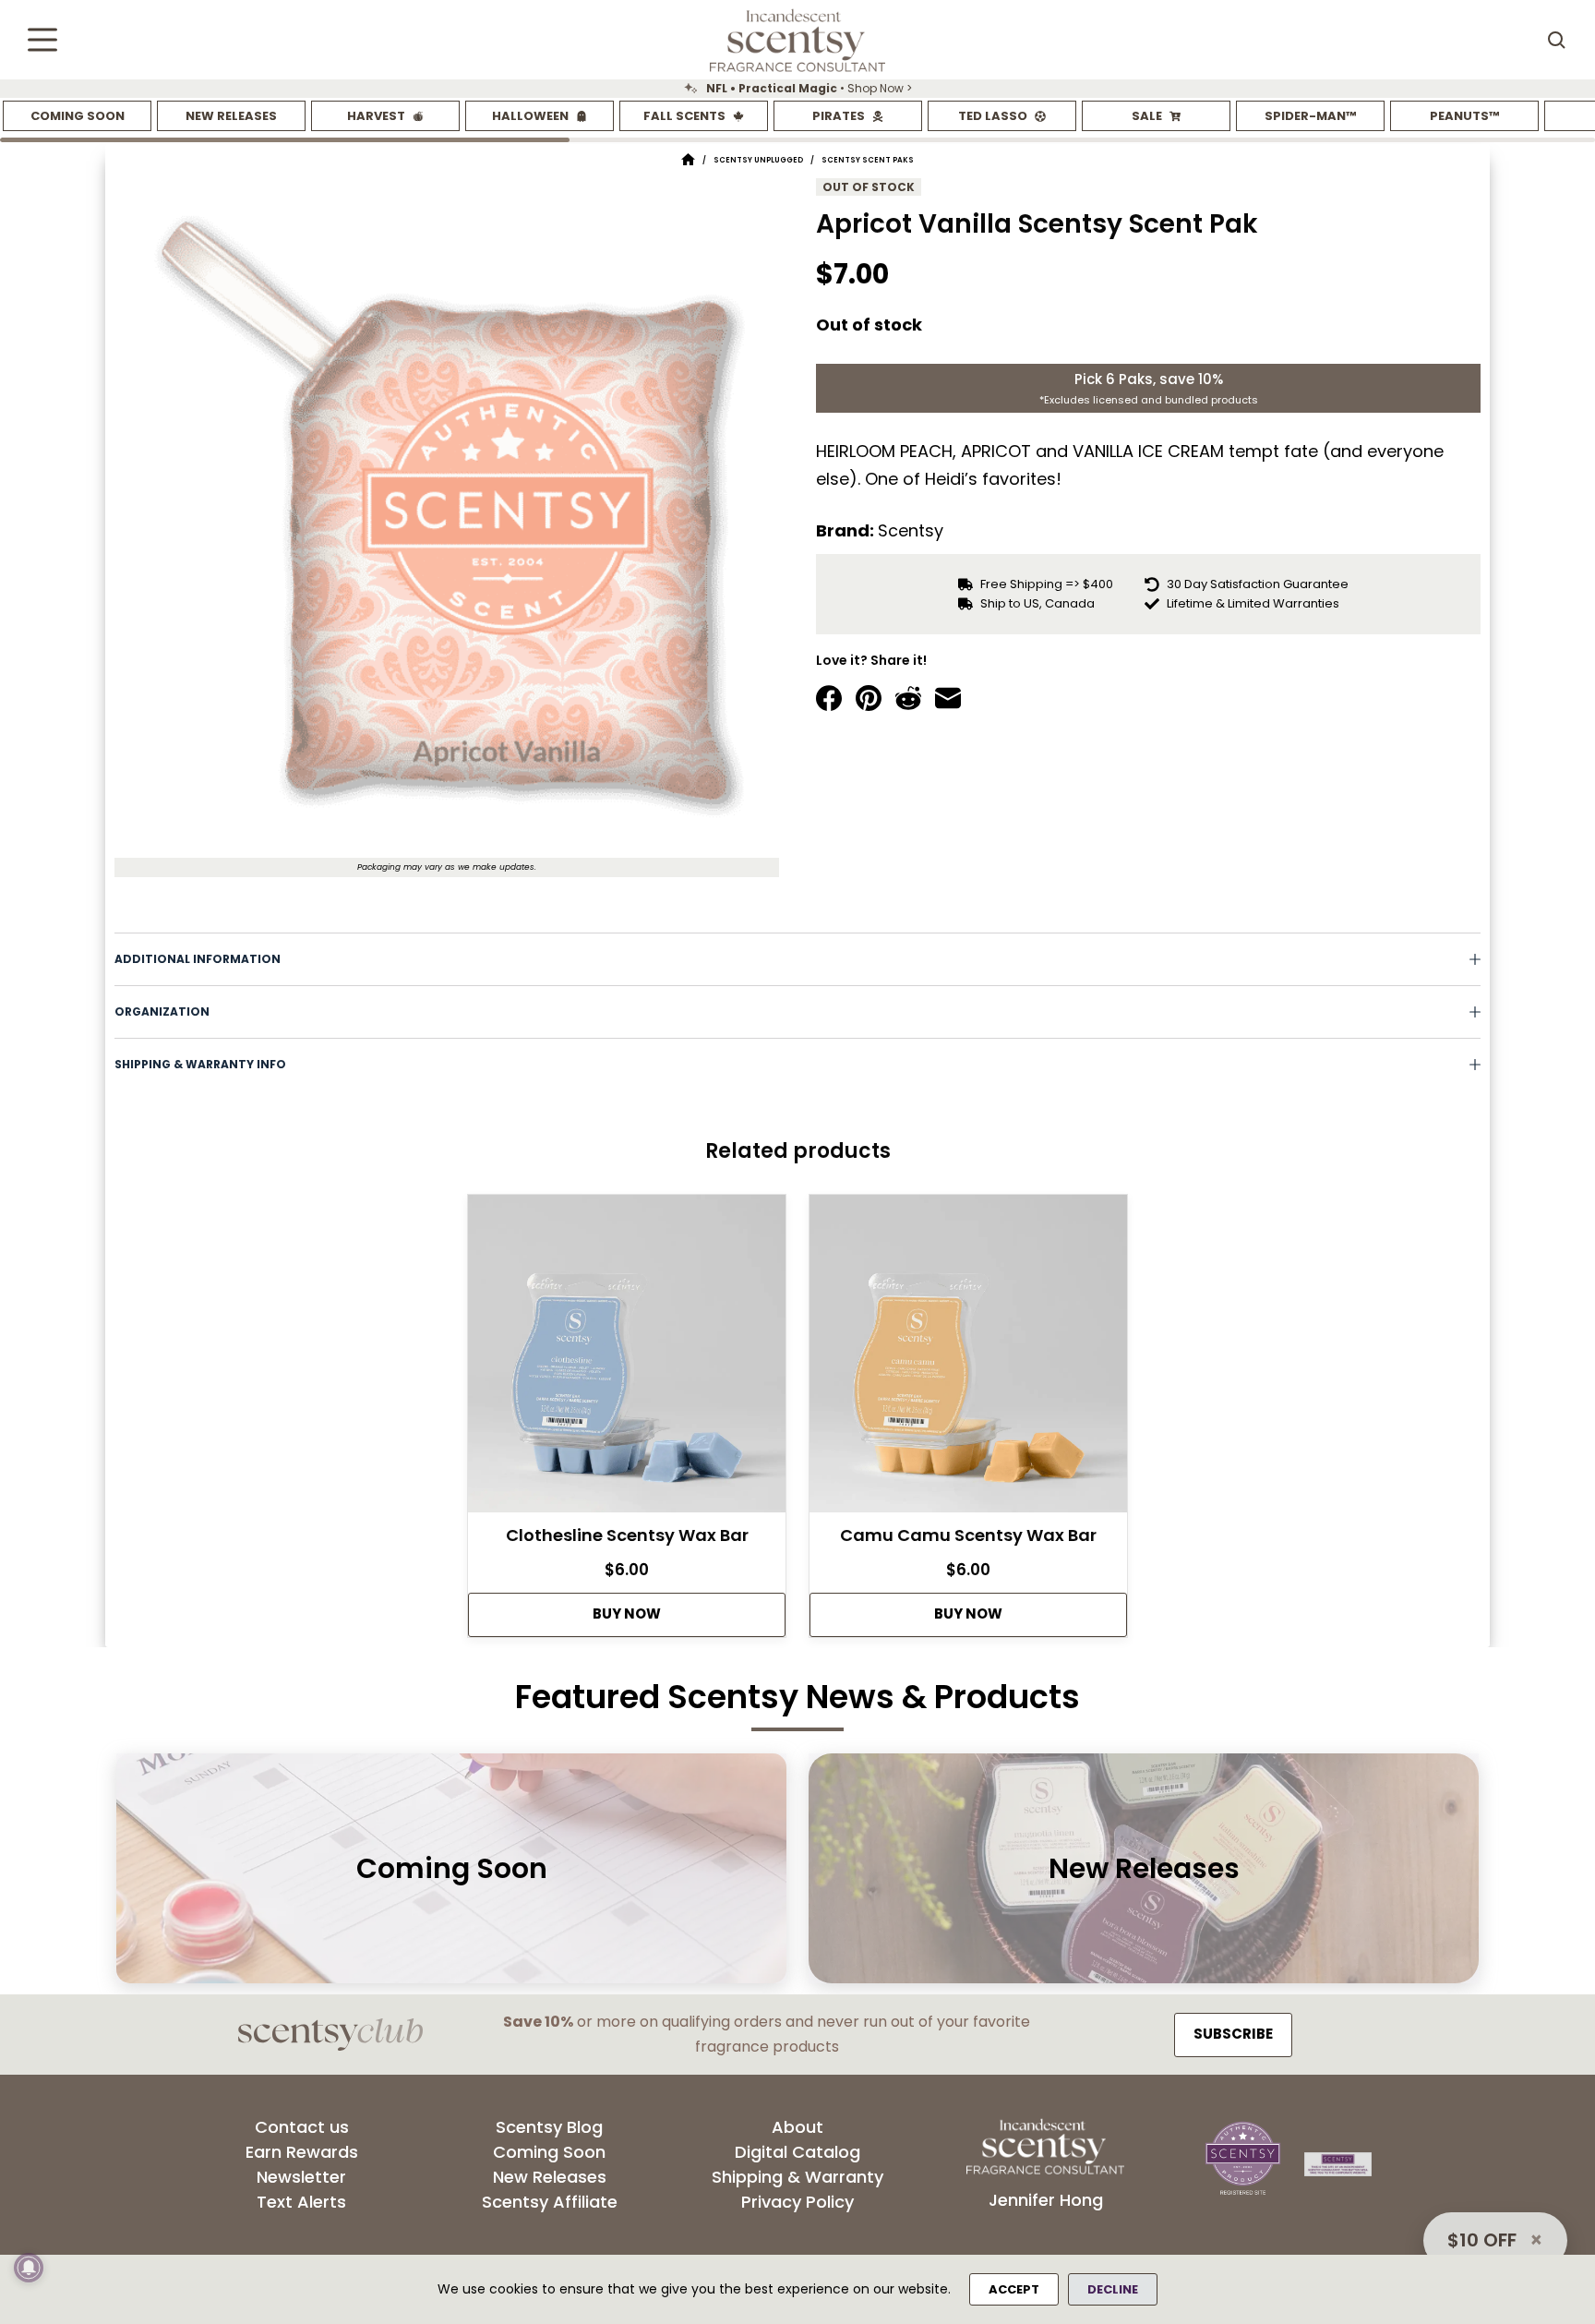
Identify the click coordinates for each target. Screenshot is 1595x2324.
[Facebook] (829, 698)
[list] (797, 89)
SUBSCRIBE (1233, 2034)
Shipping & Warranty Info (200, 1064)
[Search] (1556, 40)
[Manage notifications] (29, 2268)
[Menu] (42, 40)
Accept (1014, 2289)
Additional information (198, 959)
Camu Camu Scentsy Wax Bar (968, 1535)
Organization (162, 1011)
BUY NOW (627, 1614)
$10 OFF (1482, 2240)
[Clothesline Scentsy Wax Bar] (627, 1359)
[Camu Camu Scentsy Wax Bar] (968, 1359)
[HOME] (688, 160)
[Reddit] (908, 698)
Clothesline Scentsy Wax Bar (627, 1535)
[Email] (948, 698)
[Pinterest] (869, 698)
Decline (1113, 2289)
